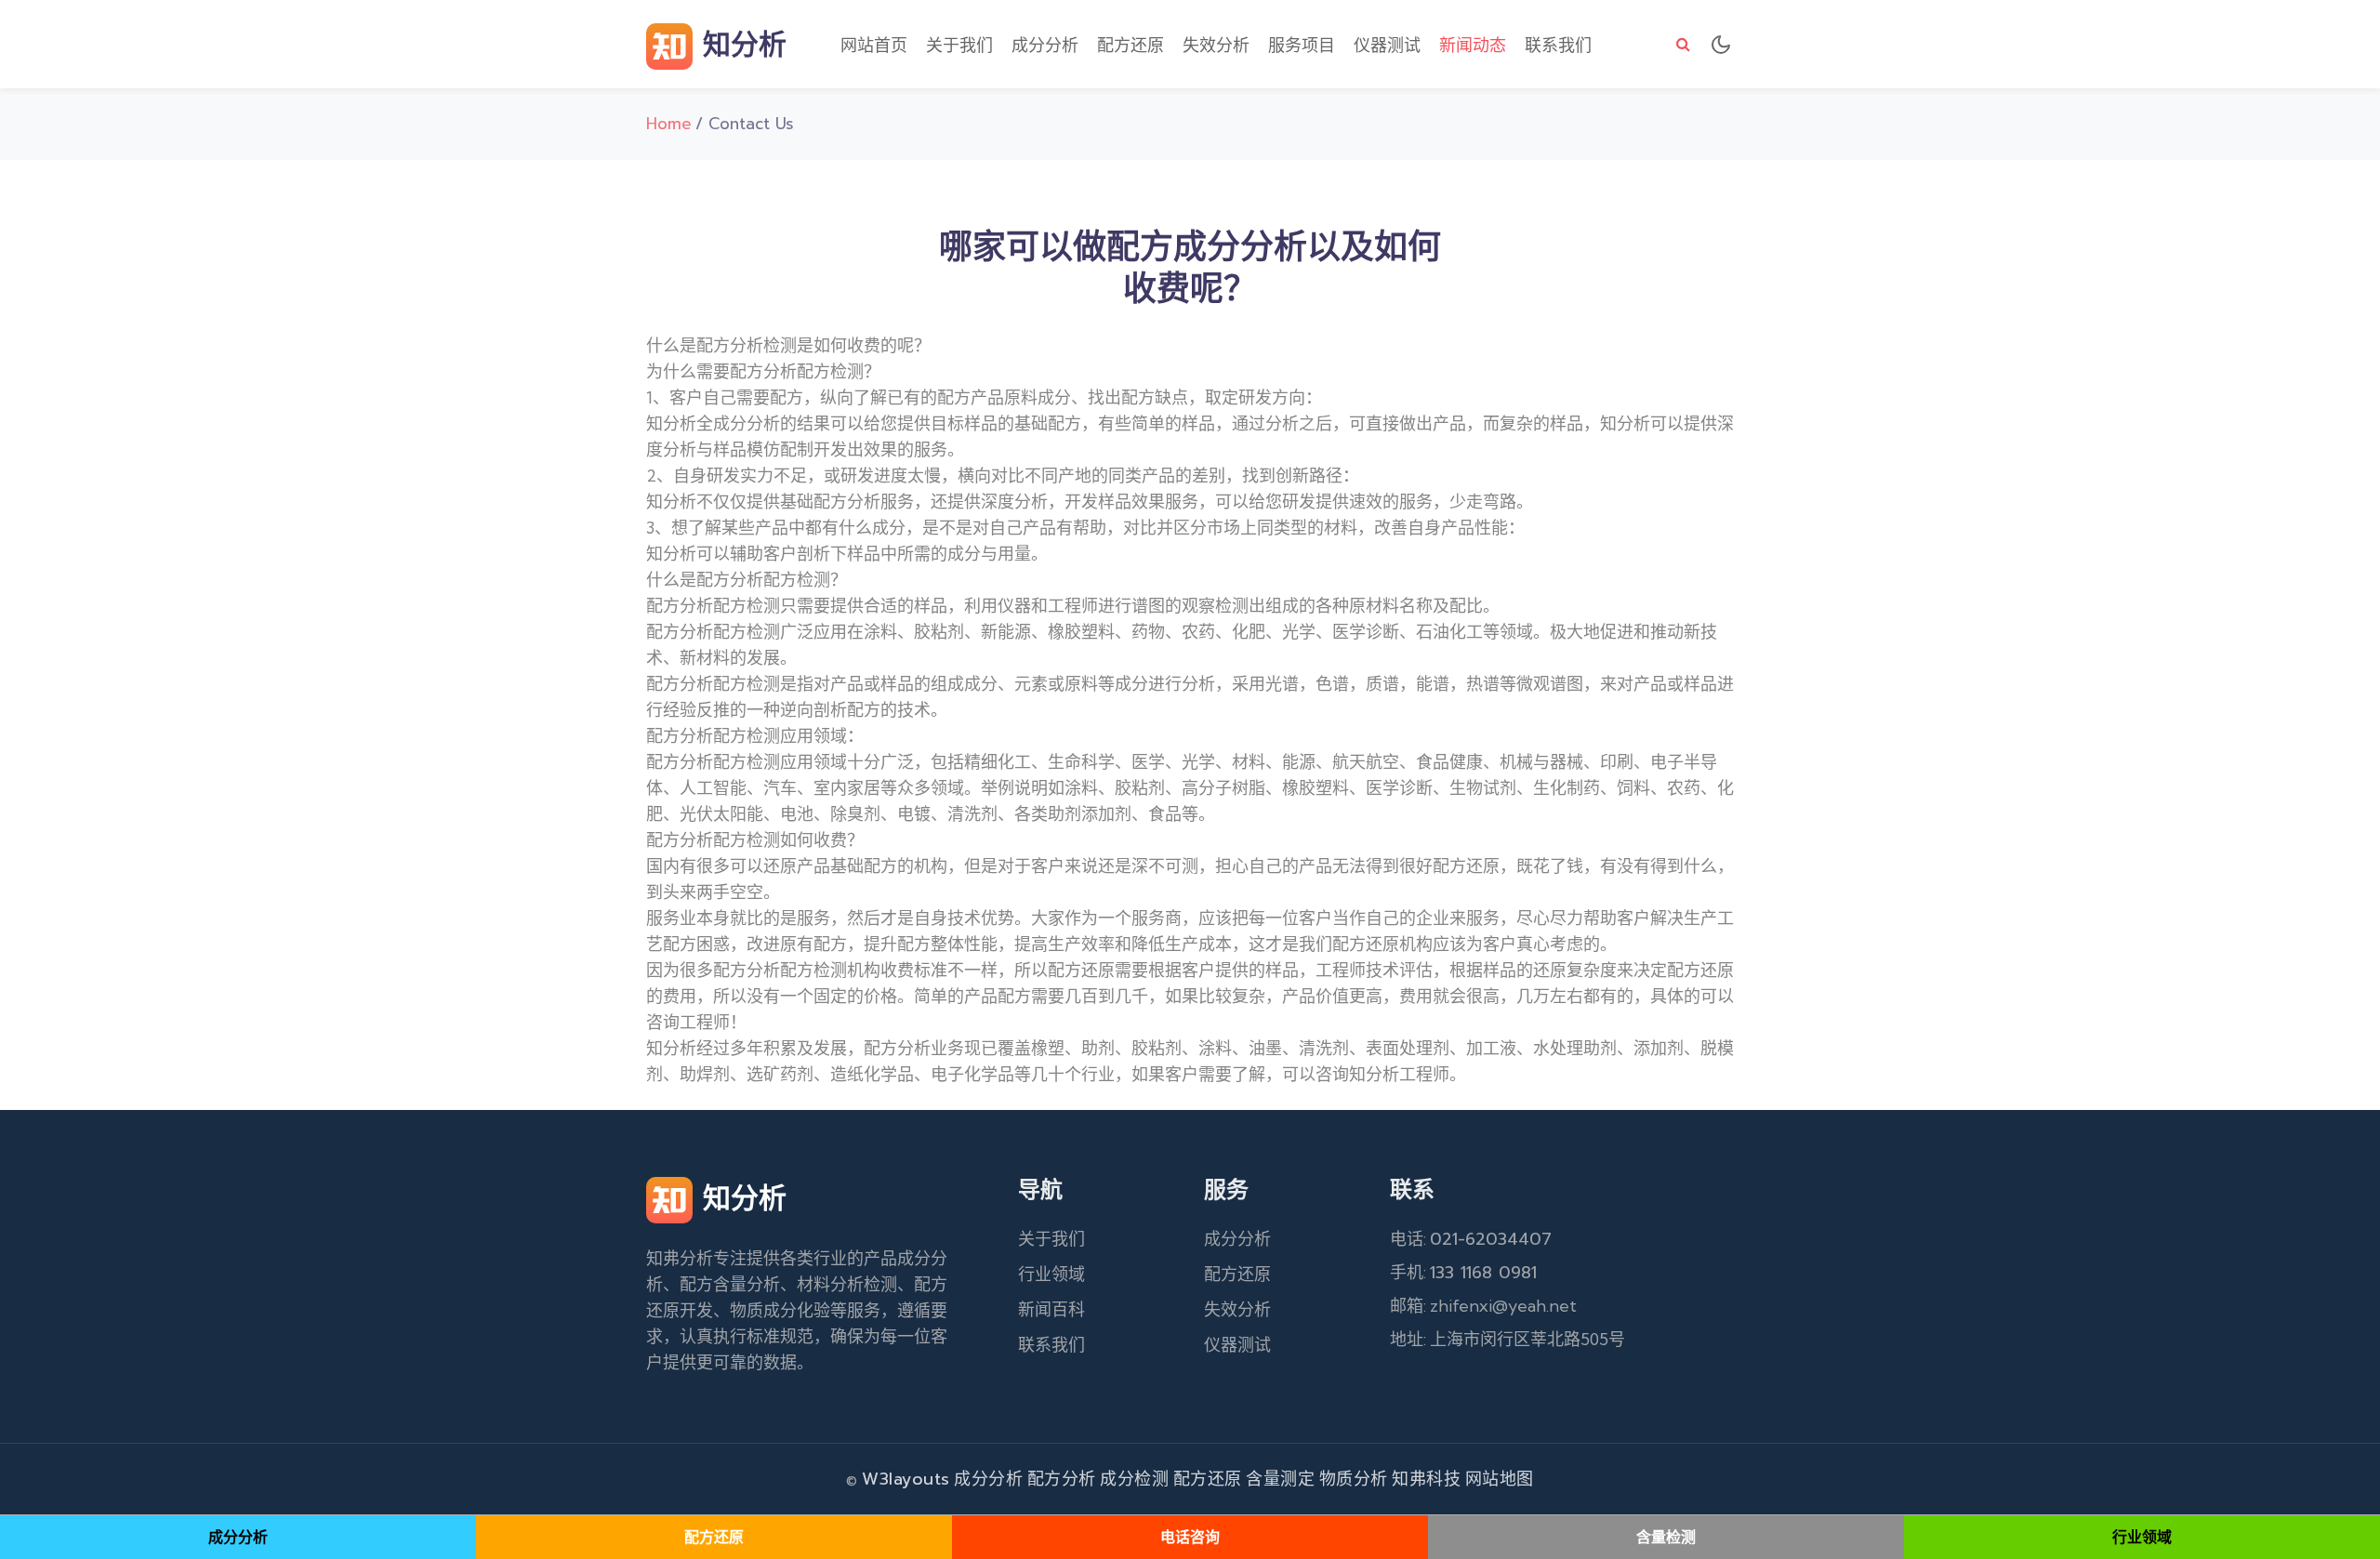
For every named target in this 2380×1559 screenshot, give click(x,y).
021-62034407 (1491, 1239)
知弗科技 (1426, 1479)
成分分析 (1045, 46)
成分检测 (1134, 1479)
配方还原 (1130, 46)
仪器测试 (1387, 46)
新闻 (1035, 1310)
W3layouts (906, 1479)
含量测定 (1280, 1479)
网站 (1482, 1479)
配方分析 (1062, 1479)
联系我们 (1558, 46)
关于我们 (959, 46)
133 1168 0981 (1483, 1273)
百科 (1068, 1310)
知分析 (740, 45)
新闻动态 (1473, 46)
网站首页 (874, 46)
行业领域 (1051, 1275)
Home (669, 124)
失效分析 (1216, 46)
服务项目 (1302, 46)
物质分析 (1354, 1479)
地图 (1517, 1479)
